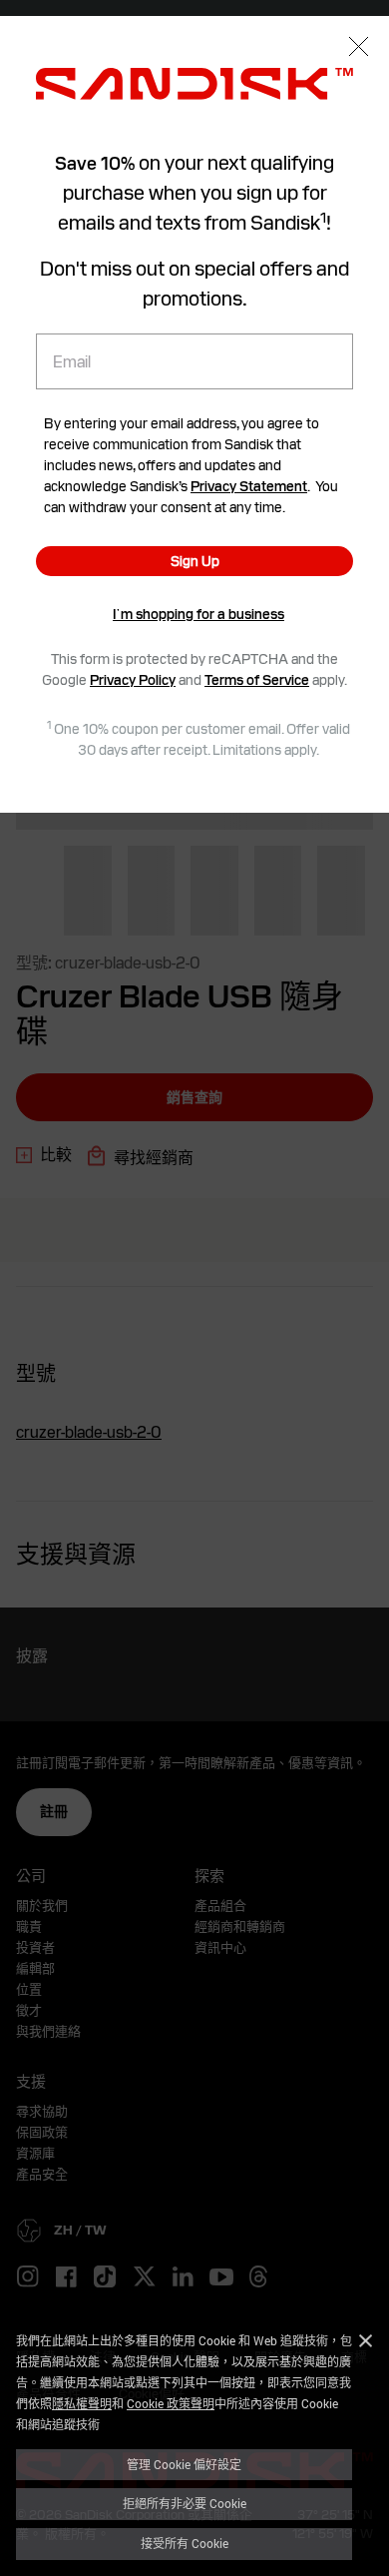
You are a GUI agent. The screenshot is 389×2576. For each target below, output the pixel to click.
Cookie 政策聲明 (171, 2403)
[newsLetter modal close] (359, 48)
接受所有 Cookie (185, 2543)
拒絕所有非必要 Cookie (185, 2503)
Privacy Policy (133, 680)
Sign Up (195, 561)
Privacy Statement (249, 486)
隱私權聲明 (82, 2403)
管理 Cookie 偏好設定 (184, 2464)
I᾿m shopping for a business (198, 614)
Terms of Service (257, 680)
